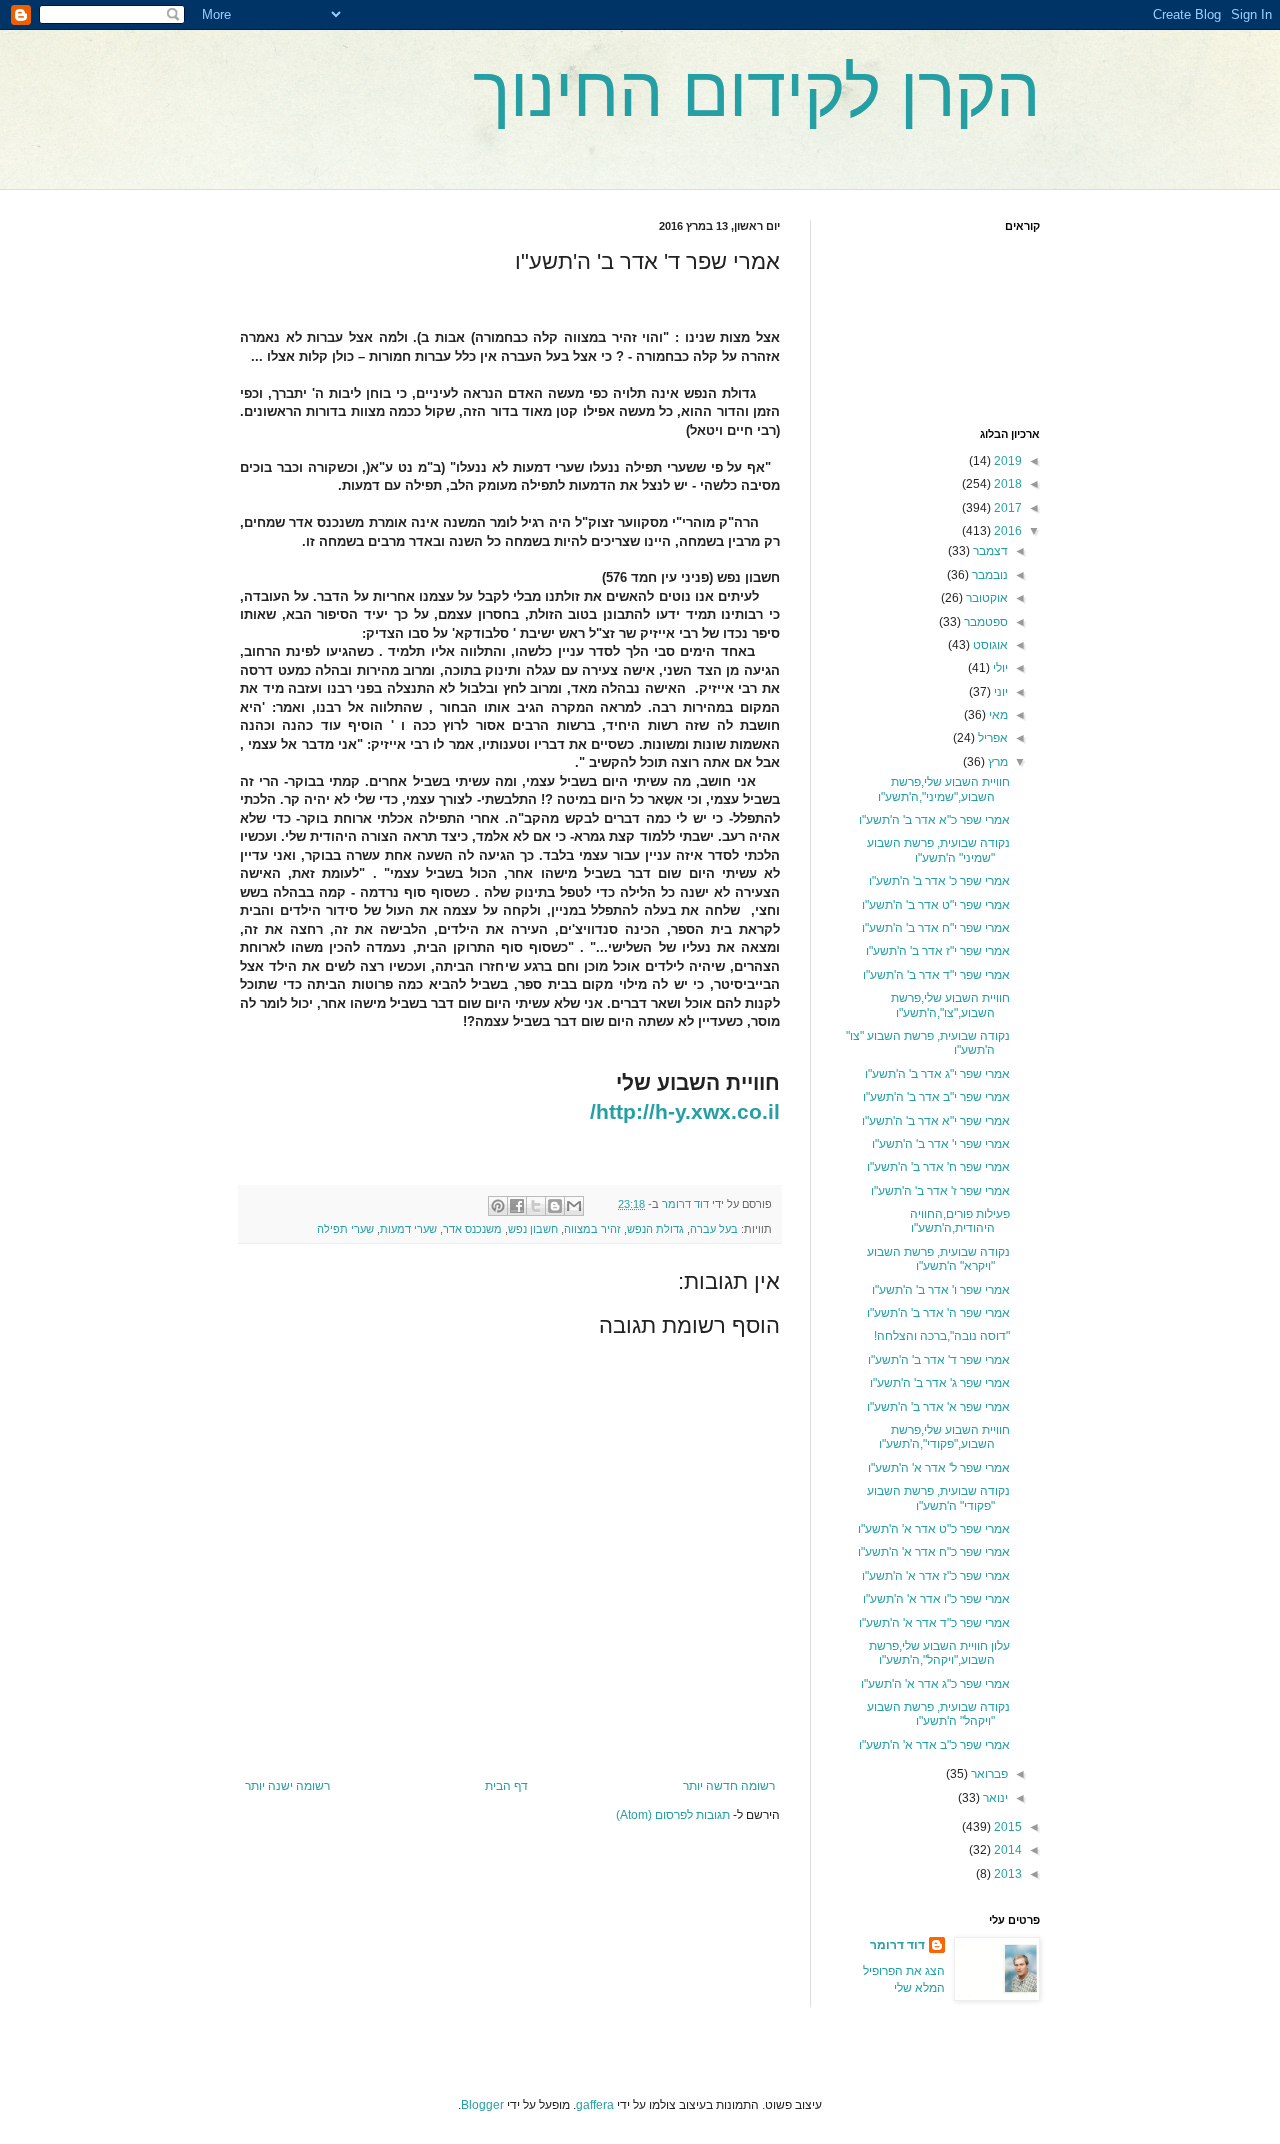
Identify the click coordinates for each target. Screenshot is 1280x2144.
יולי (999, 668)
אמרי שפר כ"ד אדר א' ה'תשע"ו (934, 1623)
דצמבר (989, 551)
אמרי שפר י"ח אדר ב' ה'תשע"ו (936, 928)
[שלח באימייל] (574, 1206)
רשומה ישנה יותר (287, 1786)
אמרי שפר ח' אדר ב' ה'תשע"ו (938, 1167)
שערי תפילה (345, 1229)
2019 (1006, 461)
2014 (1006, 1850)
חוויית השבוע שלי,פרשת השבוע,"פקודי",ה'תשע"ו (944, 1437)
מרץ (996, 762)
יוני (999, 692)
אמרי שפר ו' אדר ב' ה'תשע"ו (941, 1290)
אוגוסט (989, 645)
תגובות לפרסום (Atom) (673, 1815)
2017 (1006, 508)
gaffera (595, 2105)
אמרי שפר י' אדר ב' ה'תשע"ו (941, 1144)
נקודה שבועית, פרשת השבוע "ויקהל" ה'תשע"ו (938, 1714)
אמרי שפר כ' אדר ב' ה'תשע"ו (939, 881)
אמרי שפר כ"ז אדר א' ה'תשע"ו (936, 1576)
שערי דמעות (408, 1229)
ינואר (994, 1798)
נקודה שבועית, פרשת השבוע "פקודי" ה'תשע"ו (938, 1498)
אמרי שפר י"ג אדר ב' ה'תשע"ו (937, 1074)
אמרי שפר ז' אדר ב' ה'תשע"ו (940, 1191)
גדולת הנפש (655, 1229)
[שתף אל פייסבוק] (517, 1206)
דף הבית (506, 1786)
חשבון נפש (533, 1229)
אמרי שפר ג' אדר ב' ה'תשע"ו (940, 1383)
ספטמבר (984, 622)
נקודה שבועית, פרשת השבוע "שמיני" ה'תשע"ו (938, 850)
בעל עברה (714, 1229)
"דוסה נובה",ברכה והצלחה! (942, 1336)
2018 (1006, 484)
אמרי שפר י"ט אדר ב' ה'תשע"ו (936, 905)
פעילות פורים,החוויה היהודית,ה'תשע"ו (960, 1221)
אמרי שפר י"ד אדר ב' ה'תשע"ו (936, 975)
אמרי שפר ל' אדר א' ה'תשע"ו (939, 1468)
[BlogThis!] (555, 1206)
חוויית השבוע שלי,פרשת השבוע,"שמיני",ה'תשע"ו (944, 789)
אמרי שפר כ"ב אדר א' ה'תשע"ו (934, 1745)
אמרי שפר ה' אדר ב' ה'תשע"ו (938, 1313)
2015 (1006, 1827)
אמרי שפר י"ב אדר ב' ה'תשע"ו (936, 1097)
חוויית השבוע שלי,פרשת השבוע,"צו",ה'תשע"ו (950, 1005)
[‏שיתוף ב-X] (536, 1206)
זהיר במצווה (592, 1229)
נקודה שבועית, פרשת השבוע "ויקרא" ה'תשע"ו (938, 1259)
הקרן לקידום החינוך (756, 92)
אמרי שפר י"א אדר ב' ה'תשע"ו (936, 1121)
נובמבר (988, 575)
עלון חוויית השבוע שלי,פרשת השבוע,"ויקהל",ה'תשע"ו (939, 1653)
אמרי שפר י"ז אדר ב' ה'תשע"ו (938, 951)
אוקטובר (985, 598)
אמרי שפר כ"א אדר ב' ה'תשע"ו (934, 820)
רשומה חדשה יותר (729, 1786)
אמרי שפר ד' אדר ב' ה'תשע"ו (939, 1360)
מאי (997, 715)
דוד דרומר (897, 1945)
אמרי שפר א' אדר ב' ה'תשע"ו (938, 1407)
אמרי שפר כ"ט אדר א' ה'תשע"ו (934, 1529)
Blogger (482, 2105)
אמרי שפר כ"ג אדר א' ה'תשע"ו (935, 1684)
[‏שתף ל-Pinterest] (498, 1206)
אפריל (991, 738)
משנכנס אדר (472, 1229)
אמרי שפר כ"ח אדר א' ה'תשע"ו (934, 1552)
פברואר (988, 1774)
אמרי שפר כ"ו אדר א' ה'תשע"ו (936, 1599)
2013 (1006, 1874)
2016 (1006, 531)
